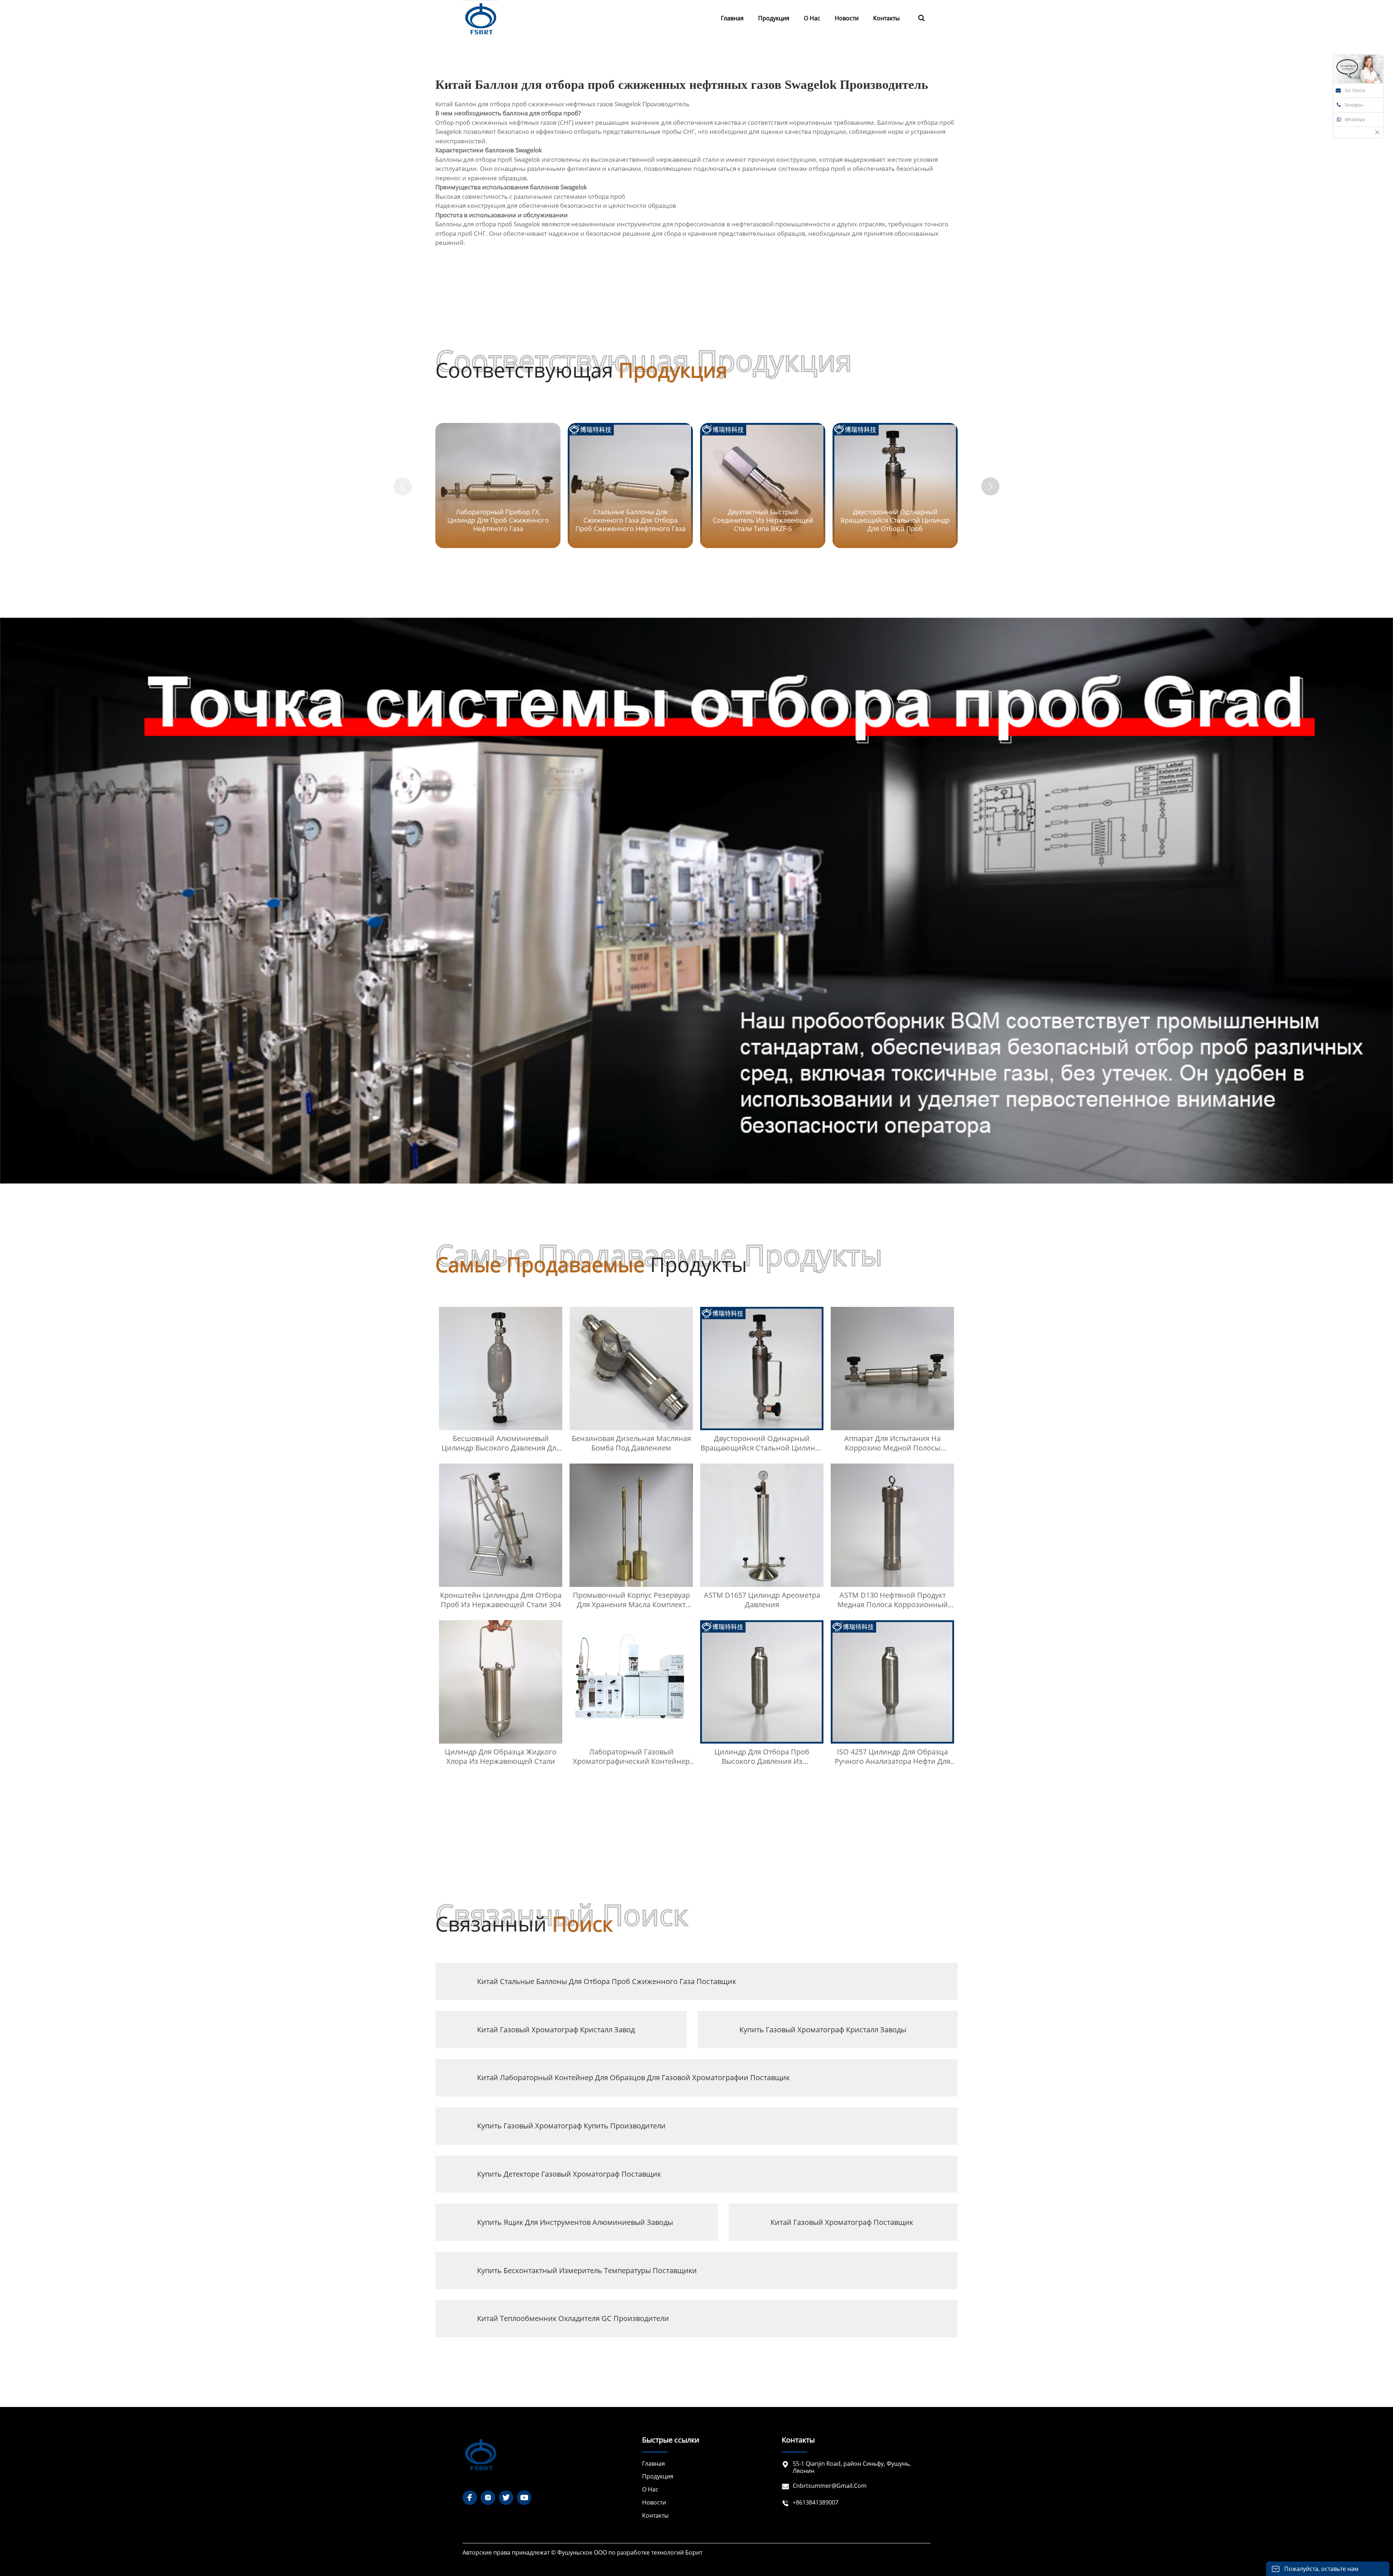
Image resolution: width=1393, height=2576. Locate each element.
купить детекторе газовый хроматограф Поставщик (569, 2174)
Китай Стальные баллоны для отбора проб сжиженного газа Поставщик (607, 1981)
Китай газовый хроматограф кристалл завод (556, 2030)
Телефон (1354, 105)
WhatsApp (1355, 120)
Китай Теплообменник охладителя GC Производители (573, 2318)
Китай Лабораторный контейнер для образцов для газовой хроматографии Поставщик (633, 2077)
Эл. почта (1355, 91)
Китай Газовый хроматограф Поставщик (842, 2222)
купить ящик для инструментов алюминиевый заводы (575, 2222)
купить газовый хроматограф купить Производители (571, 2126)
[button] (990, 486)
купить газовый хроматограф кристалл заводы (823, 2030)
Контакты (655, 2516)
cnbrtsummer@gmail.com (830, 2486)
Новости (654, 2503)
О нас (650, 2489)
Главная (654, 2464)
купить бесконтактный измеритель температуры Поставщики (587, 2270)
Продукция (658, 2476)
